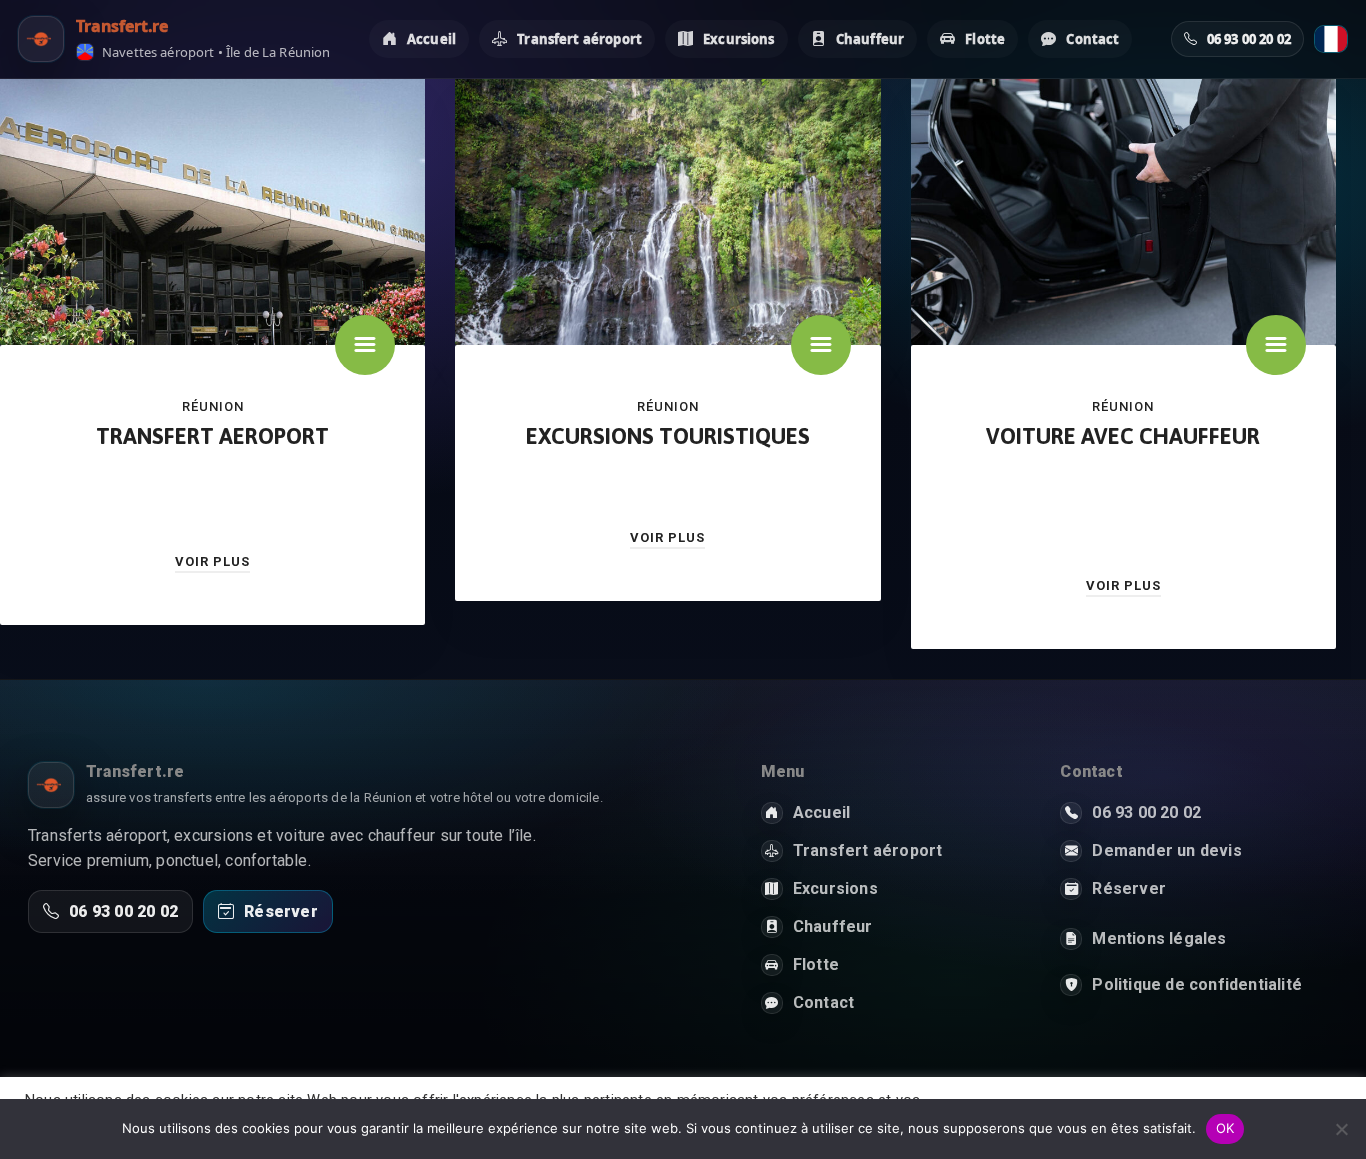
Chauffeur (870, 39)
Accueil (431, 39)
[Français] (1331, 39)
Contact (1092, 39)
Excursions (739, 39)
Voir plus (212, 561)
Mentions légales (1159, 938)
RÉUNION (213, 406)
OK (1225, 1128)
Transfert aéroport (579, 39)
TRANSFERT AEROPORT (212, 436)
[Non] (1341, 1129)
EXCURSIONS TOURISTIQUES (668, 436)
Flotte (985, 39)
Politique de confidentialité (1197, 984)
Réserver (281, 911)
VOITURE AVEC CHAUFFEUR (1123, 436)
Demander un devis (1166, 850)
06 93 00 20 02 (123, 911)
